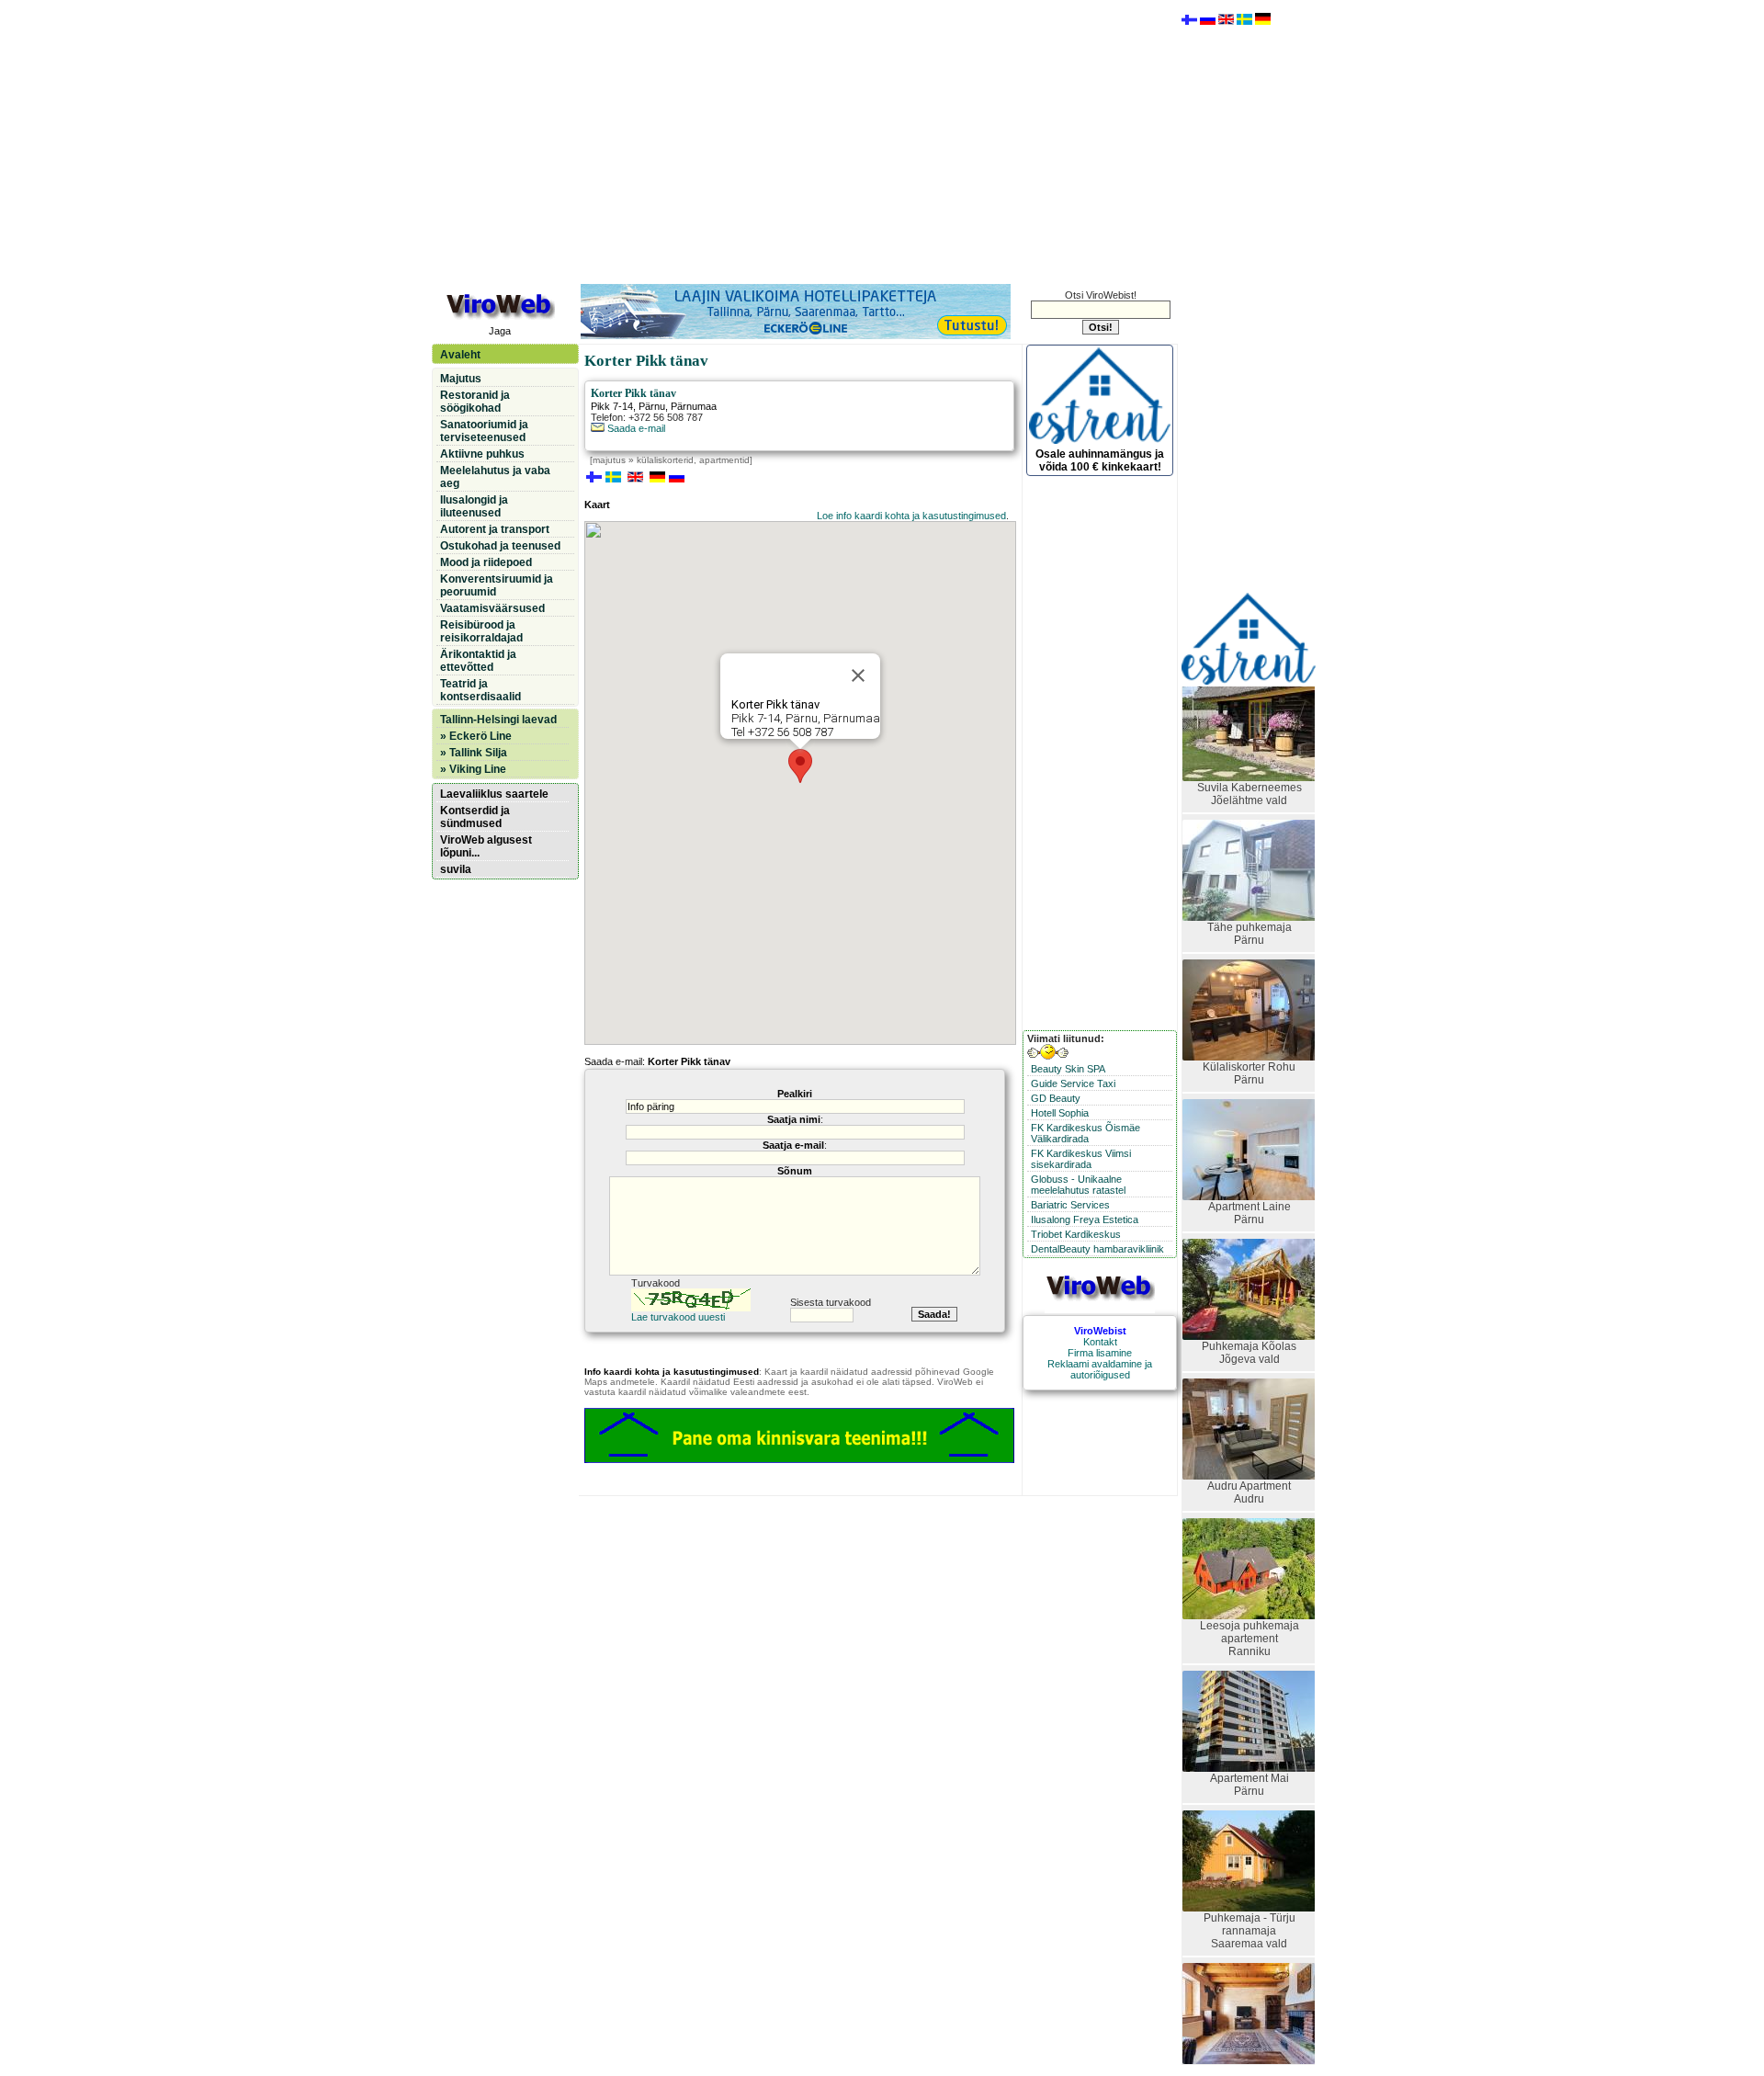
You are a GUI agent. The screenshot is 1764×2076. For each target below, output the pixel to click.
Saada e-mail (635, 428)
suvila (456, 869)
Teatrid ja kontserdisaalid (481, 690)
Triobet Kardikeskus (1076, 1234)
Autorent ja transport (495, 529)
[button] (800, 766)
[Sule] (858, 675)
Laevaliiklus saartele (494, 794)
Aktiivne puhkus (482, 454)
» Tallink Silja (474, 753)
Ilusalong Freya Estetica (1085, 1220)
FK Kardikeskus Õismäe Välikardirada (1086, 1133)
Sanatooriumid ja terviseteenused (484, 431)
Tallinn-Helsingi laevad (498, 720)
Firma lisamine (1100, 1353)
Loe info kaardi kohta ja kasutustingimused (911, 516)
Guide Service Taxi (1073, 1083)
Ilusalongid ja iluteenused (474, 506)
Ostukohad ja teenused (500, 546)
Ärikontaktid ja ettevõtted (478, 661)
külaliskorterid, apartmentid (693, 460)
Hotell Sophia (1060, 1113)
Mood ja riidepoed (486, 562)
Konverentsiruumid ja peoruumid (497, 585)
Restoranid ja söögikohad (475, 402)
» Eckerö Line (476, 736)
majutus (609, 460)
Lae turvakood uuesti (678, 1317)
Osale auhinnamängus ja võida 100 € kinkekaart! (1100, 460)
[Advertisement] (804, 141)
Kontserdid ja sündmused (475, 817)
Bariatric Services (1070, 1205)
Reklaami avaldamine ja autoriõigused (1100, 1369)
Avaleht (460, 355)
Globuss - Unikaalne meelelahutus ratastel (1078, 1185)
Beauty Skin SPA (1068, 1069)
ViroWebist (1100, 1331)
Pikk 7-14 (612, 406)
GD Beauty (1056, 1098)
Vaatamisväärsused (492, 608)
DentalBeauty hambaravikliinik (1097, 1249)
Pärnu (652, 406)
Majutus (461, 379)
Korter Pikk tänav (633, 393)
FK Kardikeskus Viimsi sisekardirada (1081, 1159)
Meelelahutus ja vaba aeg (495, 477)
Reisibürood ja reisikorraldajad (481, 631)
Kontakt (1100, 1342)
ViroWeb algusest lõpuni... (486, 846)
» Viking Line (473, 769)
